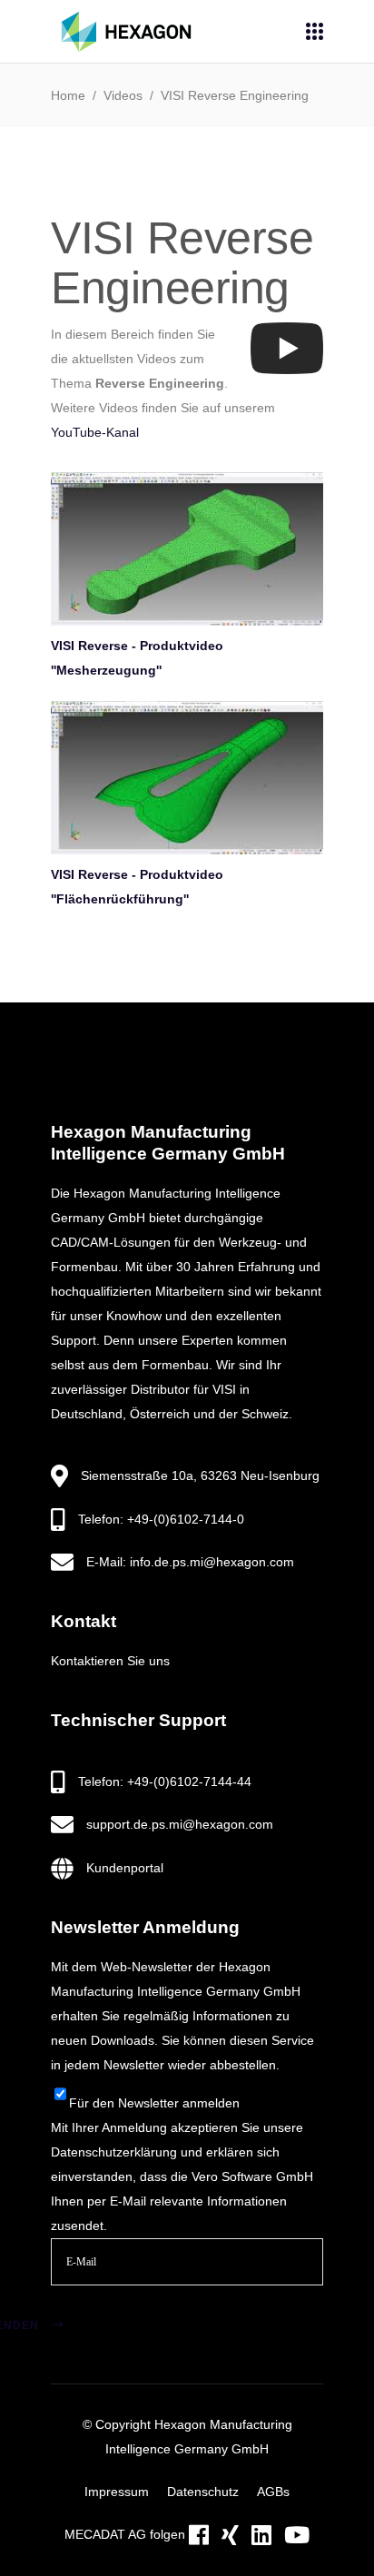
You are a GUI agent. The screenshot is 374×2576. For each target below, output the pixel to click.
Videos (123, 95)
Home (68, 95)
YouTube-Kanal (95, 432)
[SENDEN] (81, 2303)
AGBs (273, 2492)
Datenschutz (203, 2492)
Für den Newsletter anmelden (154, 2103)
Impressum (117, 2492)
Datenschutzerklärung (114, 2152)
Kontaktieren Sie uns (110, 1661)
